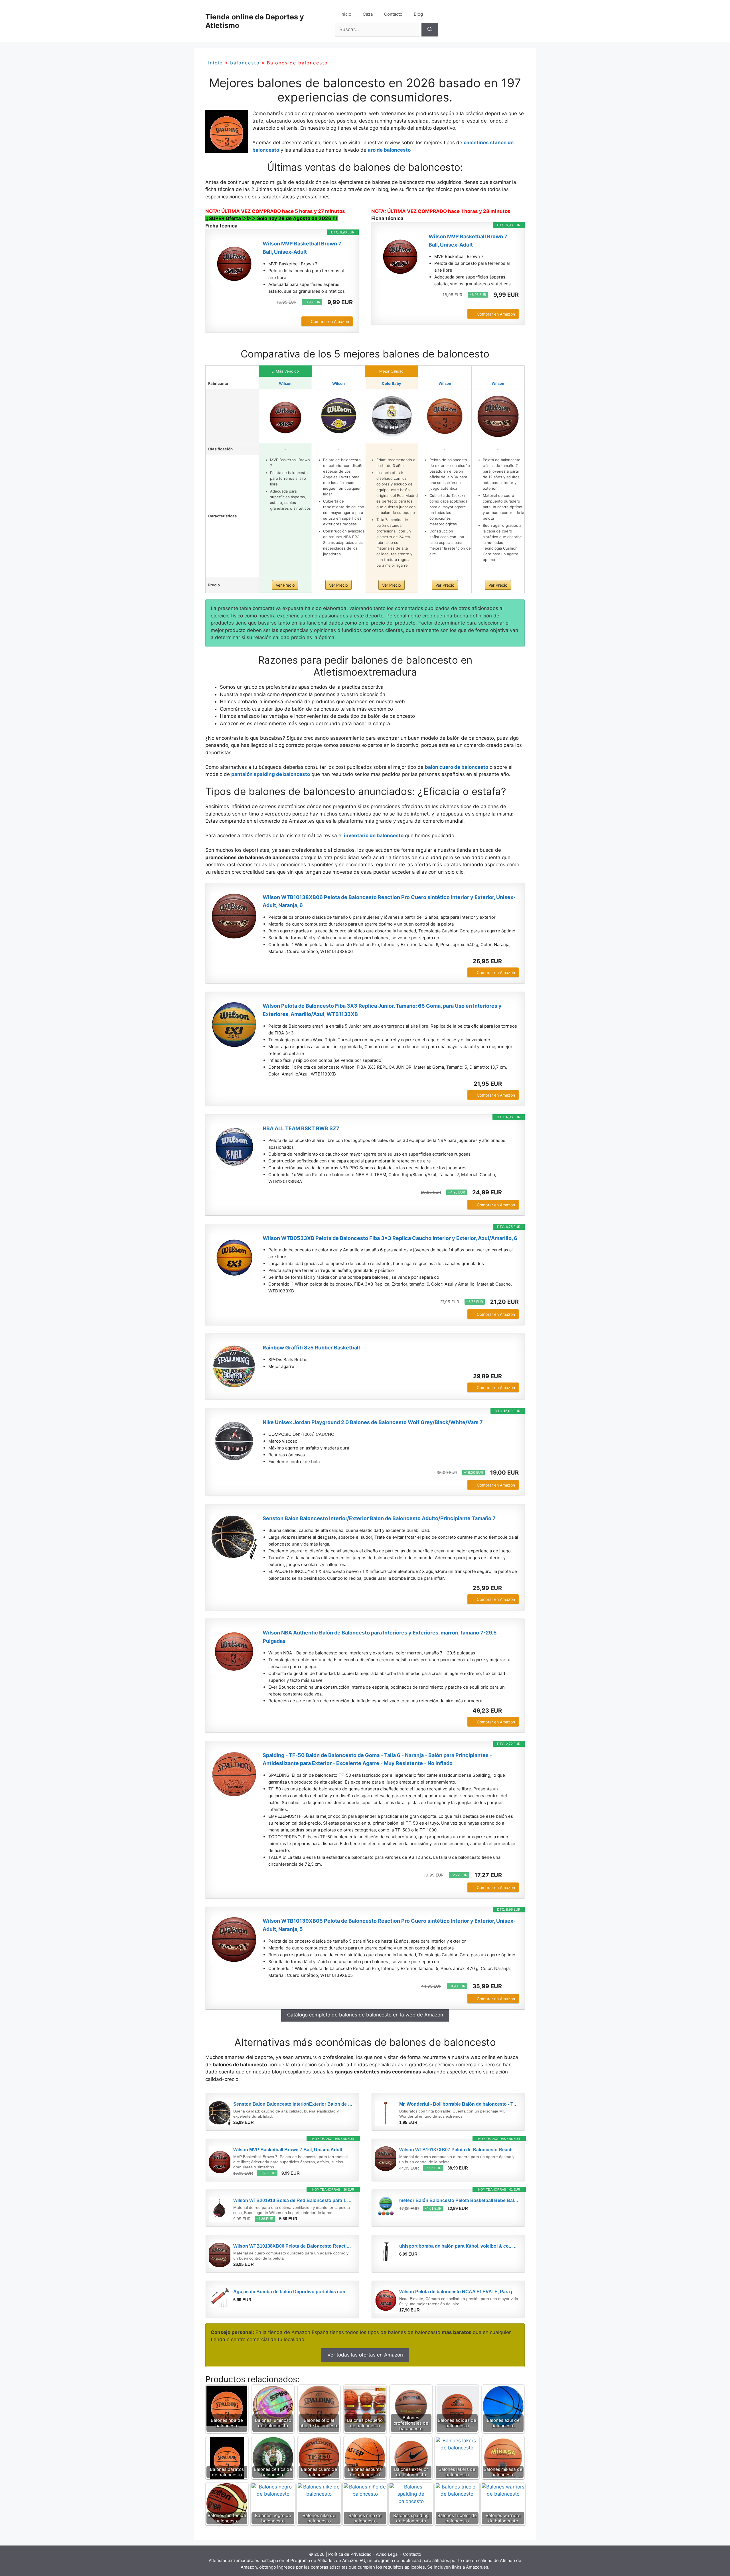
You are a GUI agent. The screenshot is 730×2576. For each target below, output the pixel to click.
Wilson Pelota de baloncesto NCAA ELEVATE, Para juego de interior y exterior (459, 2292)
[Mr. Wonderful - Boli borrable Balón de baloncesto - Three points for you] (386, 2113)
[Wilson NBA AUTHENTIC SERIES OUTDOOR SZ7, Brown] (445, 416)
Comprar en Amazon (330, 321)
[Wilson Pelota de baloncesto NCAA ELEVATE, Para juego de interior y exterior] (386, 2301)
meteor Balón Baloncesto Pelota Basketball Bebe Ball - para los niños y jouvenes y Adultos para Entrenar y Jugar (459, 2200)
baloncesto (245, 63)
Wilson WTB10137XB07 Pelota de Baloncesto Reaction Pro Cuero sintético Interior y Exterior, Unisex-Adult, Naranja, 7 (459, 2150)
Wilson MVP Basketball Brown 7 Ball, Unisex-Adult (302, 248)
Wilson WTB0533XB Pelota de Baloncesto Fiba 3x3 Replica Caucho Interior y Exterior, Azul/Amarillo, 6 (390, 1238)
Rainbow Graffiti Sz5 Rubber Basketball (311, 1348)
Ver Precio (285, 585)
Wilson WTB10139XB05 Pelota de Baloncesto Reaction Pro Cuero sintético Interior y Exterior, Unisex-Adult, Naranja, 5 (389, 1925)
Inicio (346, 14)
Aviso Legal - (389, 2554)
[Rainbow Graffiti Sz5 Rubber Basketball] (234, 1367)
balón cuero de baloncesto (457, 767)
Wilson (285, 383)
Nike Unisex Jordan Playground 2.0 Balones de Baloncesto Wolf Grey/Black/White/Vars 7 (373, 1422)
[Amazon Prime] (345, 312)
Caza (368, 14)
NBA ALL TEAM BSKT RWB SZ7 (301, 1128)
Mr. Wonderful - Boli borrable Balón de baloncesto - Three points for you (459, 2104)
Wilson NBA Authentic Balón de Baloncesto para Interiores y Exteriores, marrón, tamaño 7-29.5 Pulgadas (380, 1637)
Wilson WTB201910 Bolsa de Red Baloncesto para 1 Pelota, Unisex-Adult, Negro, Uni (293, 2200)
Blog (418, 14)
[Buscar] (430, 30)
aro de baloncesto (389, 150)
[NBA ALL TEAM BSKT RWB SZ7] (234, 1147)
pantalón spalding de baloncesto (271, 774)
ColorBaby (392, 383)
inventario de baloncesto (374, 835)
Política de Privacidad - (352, 2554)
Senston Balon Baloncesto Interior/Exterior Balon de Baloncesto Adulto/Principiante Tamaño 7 (379, 1518)
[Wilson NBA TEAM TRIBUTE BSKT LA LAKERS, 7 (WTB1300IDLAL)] (338, 416)
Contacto (393, 14)
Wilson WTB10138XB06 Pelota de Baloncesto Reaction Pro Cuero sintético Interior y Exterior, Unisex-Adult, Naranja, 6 (389, 901)
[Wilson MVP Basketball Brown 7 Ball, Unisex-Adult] (234, 263)
